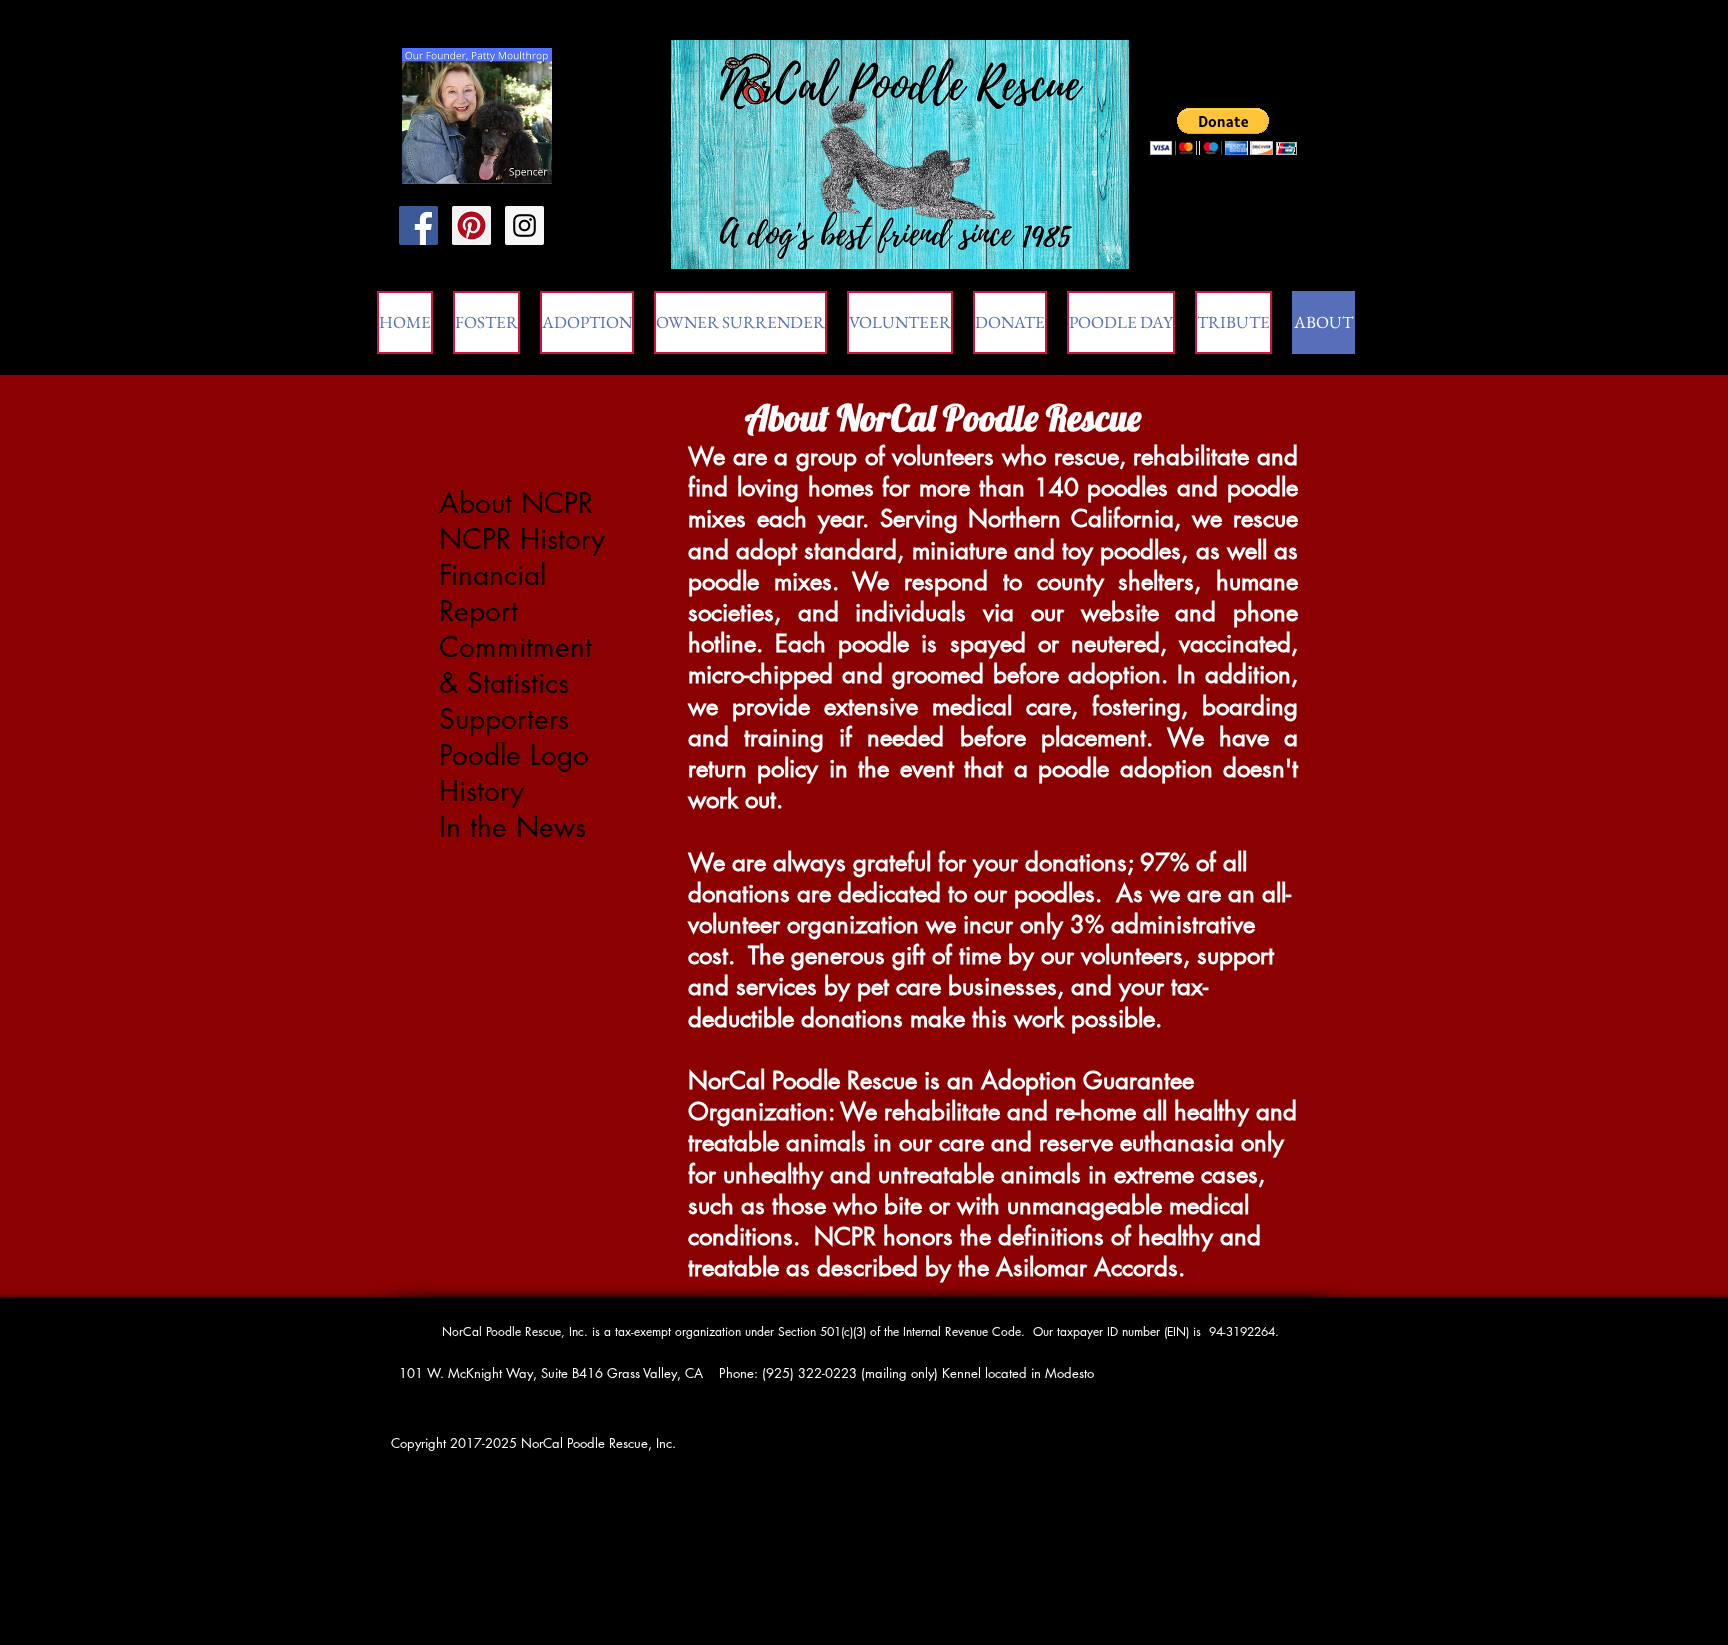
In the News (512, 827)
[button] (1233, 322)
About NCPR (516, 503)
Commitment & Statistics (515, 665)
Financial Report (492, 593)
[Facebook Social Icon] (418, 225)
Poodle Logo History (514, 773)
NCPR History (522, 539)
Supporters (504, 719)
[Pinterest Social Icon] (471, 225)
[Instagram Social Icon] (524, 225)
